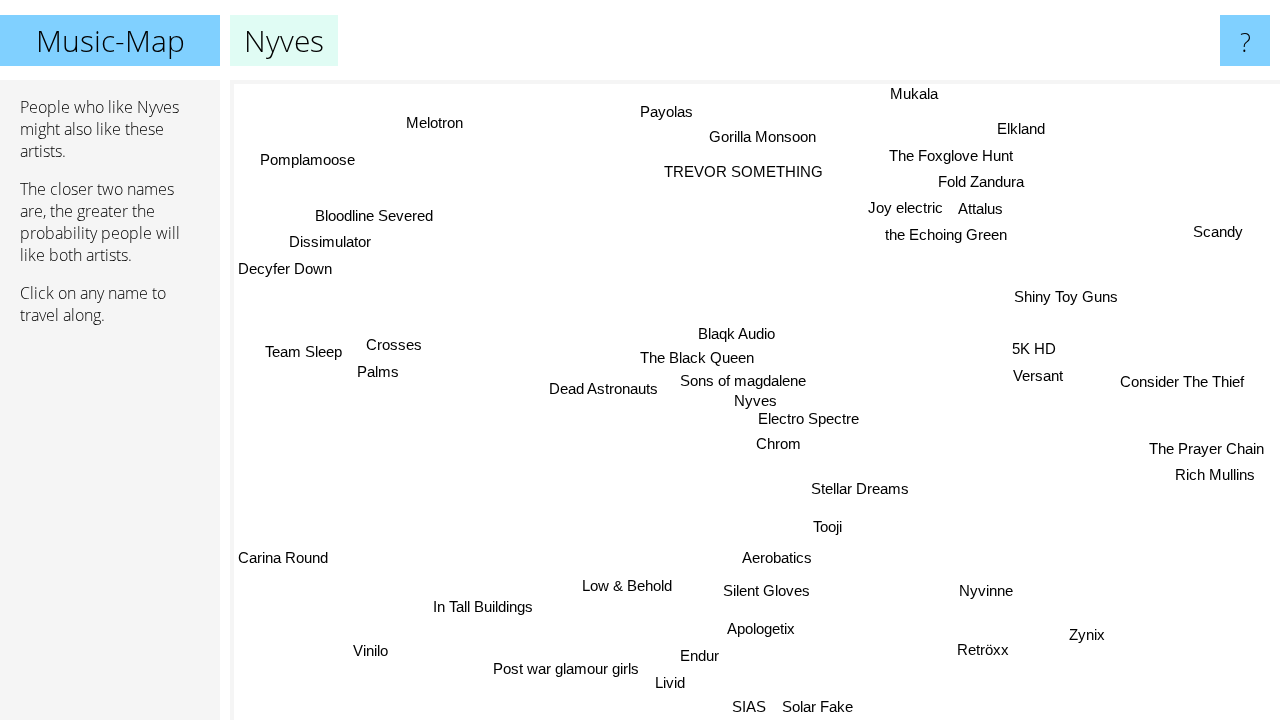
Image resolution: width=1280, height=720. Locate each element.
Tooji (827, 526)
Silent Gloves (766, 590)
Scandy (1219, 233)
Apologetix (761, 628)
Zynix (1085, 635)
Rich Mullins (1217, 472)
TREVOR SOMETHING (741, 171)
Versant (1038, 375)
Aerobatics (776, 557)
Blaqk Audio (736, 332)
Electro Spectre (808, 418)
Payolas (664, 113)
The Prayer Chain (1207, 445)
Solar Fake (818, 706)
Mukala (915, 93)
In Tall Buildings (484, 606)
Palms (379, 371)
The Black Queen (697, 357)
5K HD (1034, 348)
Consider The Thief (1182, 382)
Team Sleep (304, 350)
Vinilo (371, 651)
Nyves (755, 400)
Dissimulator (330, 241)
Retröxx (982, 649)
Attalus (981, 208)
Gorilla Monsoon (762, 131)
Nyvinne (985, 591)
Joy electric (906, 207)
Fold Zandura (982, 182)
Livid (666, 682)
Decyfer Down (285, 268)
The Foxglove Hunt (952, 156)
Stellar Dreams (860, 488)
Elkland (1022, 129)
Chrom (777, 444)
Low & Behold (626, 585)
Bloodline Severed (375, 215)
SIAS (750, 706)
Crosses (394, 343)
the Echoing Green (946, 235)
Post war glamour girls (563, 667)
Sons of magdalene (745, 380)
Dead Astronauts (603, 388)
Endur (698, 655)
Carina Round (283, 558)
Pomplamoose (306, 160)
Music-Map (110, 40)
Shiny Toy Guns (1065, 295)
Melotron (432, 123)
